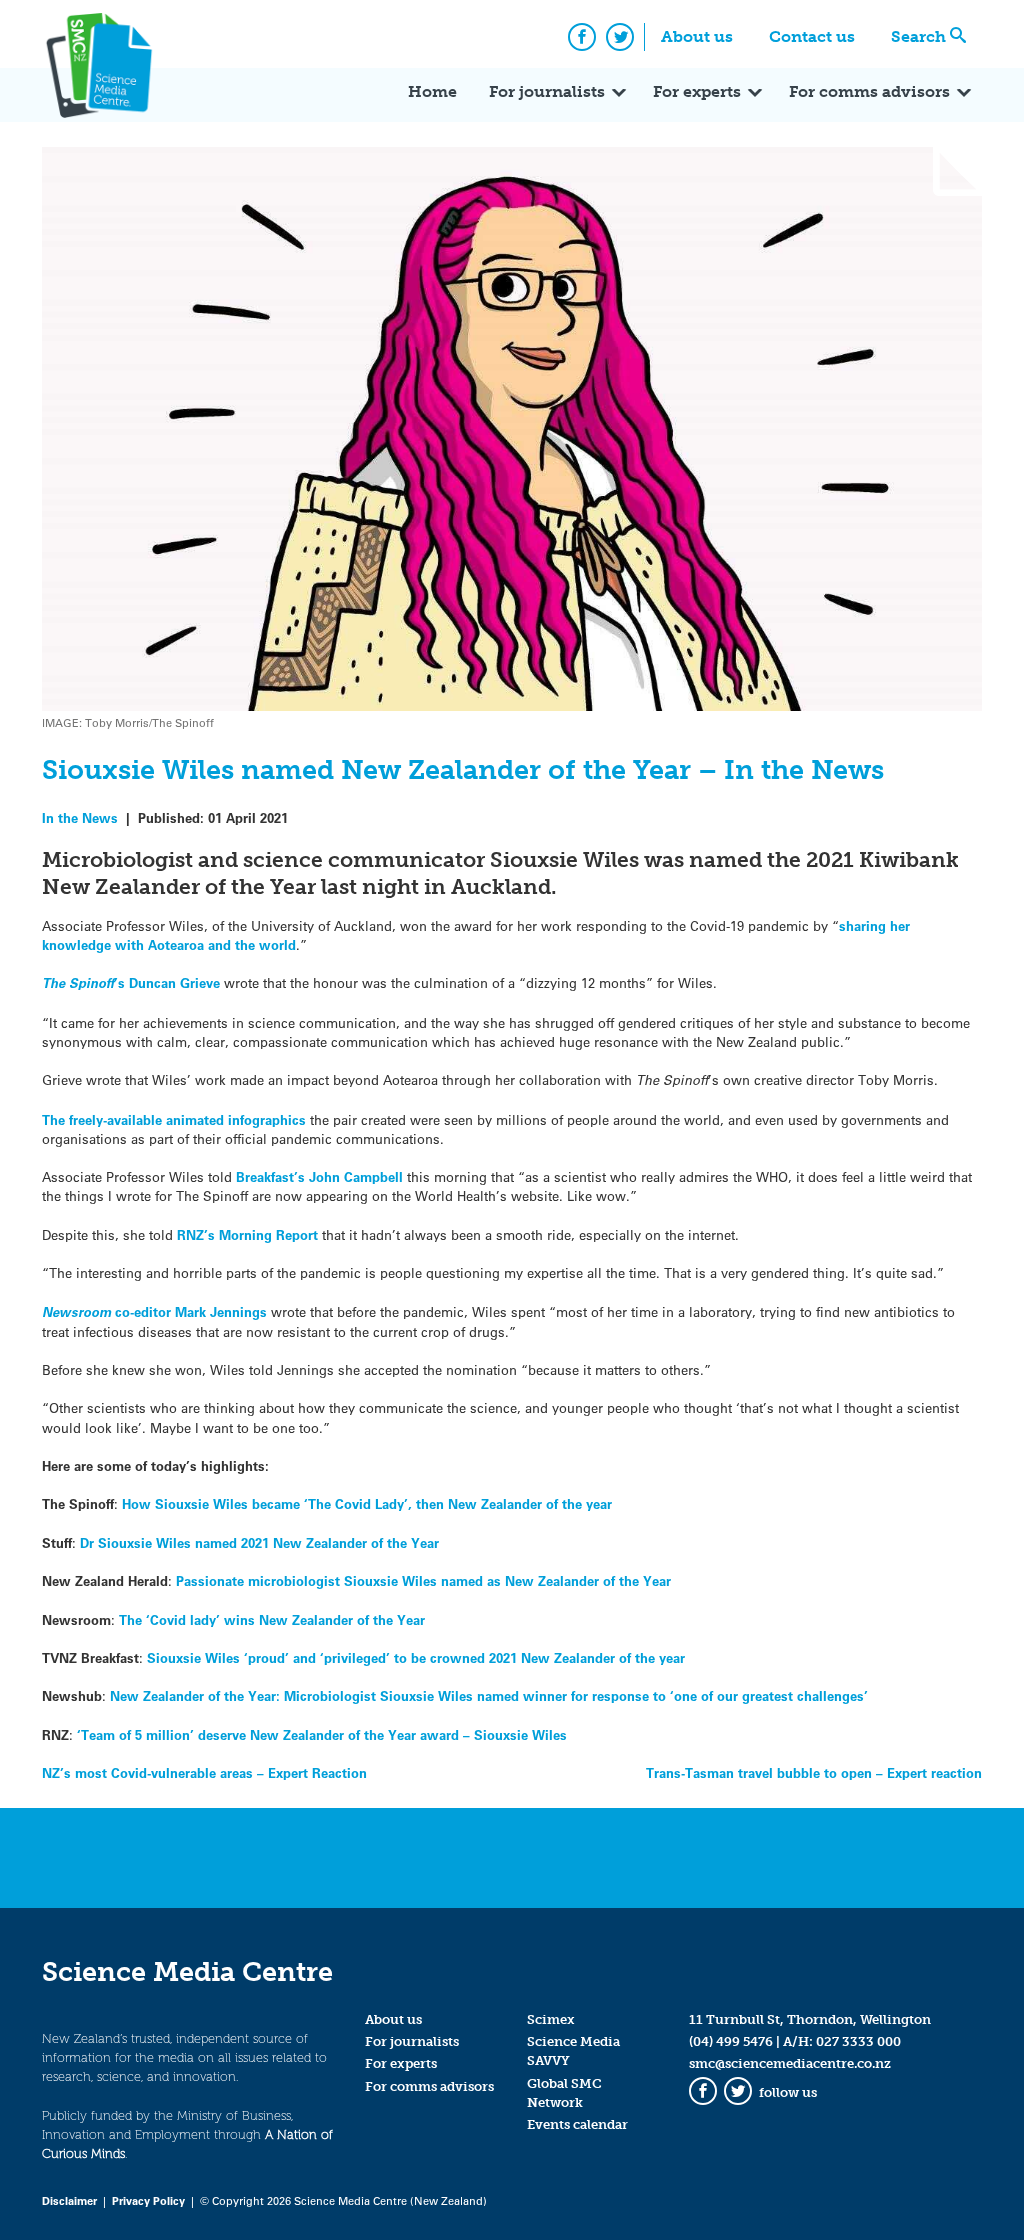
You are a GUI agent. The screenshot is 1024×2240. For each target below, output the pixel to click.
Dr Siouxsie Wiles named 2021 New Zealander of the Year (259, 1542)
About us (697, 36)
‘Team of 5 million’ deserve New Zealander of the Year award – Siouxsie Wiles (322, 1734)
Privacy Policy (148, 2200)
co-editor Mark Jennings (154, 1311)
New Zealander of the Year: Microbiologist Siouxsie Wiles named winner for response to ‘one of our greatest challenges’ (489, 1695)
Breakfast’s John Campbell (319, 1176)
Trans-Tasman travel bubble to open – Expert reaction (814, 1772)
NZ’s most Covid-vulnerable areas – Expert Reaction (204, 1772)
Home (432, 91)
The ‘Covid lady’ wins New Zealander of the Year (272, 1619)
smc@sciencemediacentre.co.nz (790, 2063)
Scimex (551, 2019)
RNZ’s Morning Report (247, 1234)
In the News (80, 817)
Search (918, 36)
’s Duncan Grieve (131, 982)
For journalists (547, 91)
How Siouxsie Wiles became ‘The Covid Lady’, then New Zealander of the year (367, 1503)
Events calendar (577, 2124)
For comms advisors (869, 91)
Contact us (812, 36)
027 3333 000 (858, 2041)
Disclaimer (69, 2200)
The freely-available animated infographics (174, 1119)
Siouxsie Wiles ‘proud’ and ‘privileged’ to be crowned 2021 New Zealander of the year (416, 1657)
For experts (697, 91)
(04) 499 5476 (731, 2041)
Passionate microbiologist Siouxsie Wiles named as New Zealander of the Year (423, 1580)
